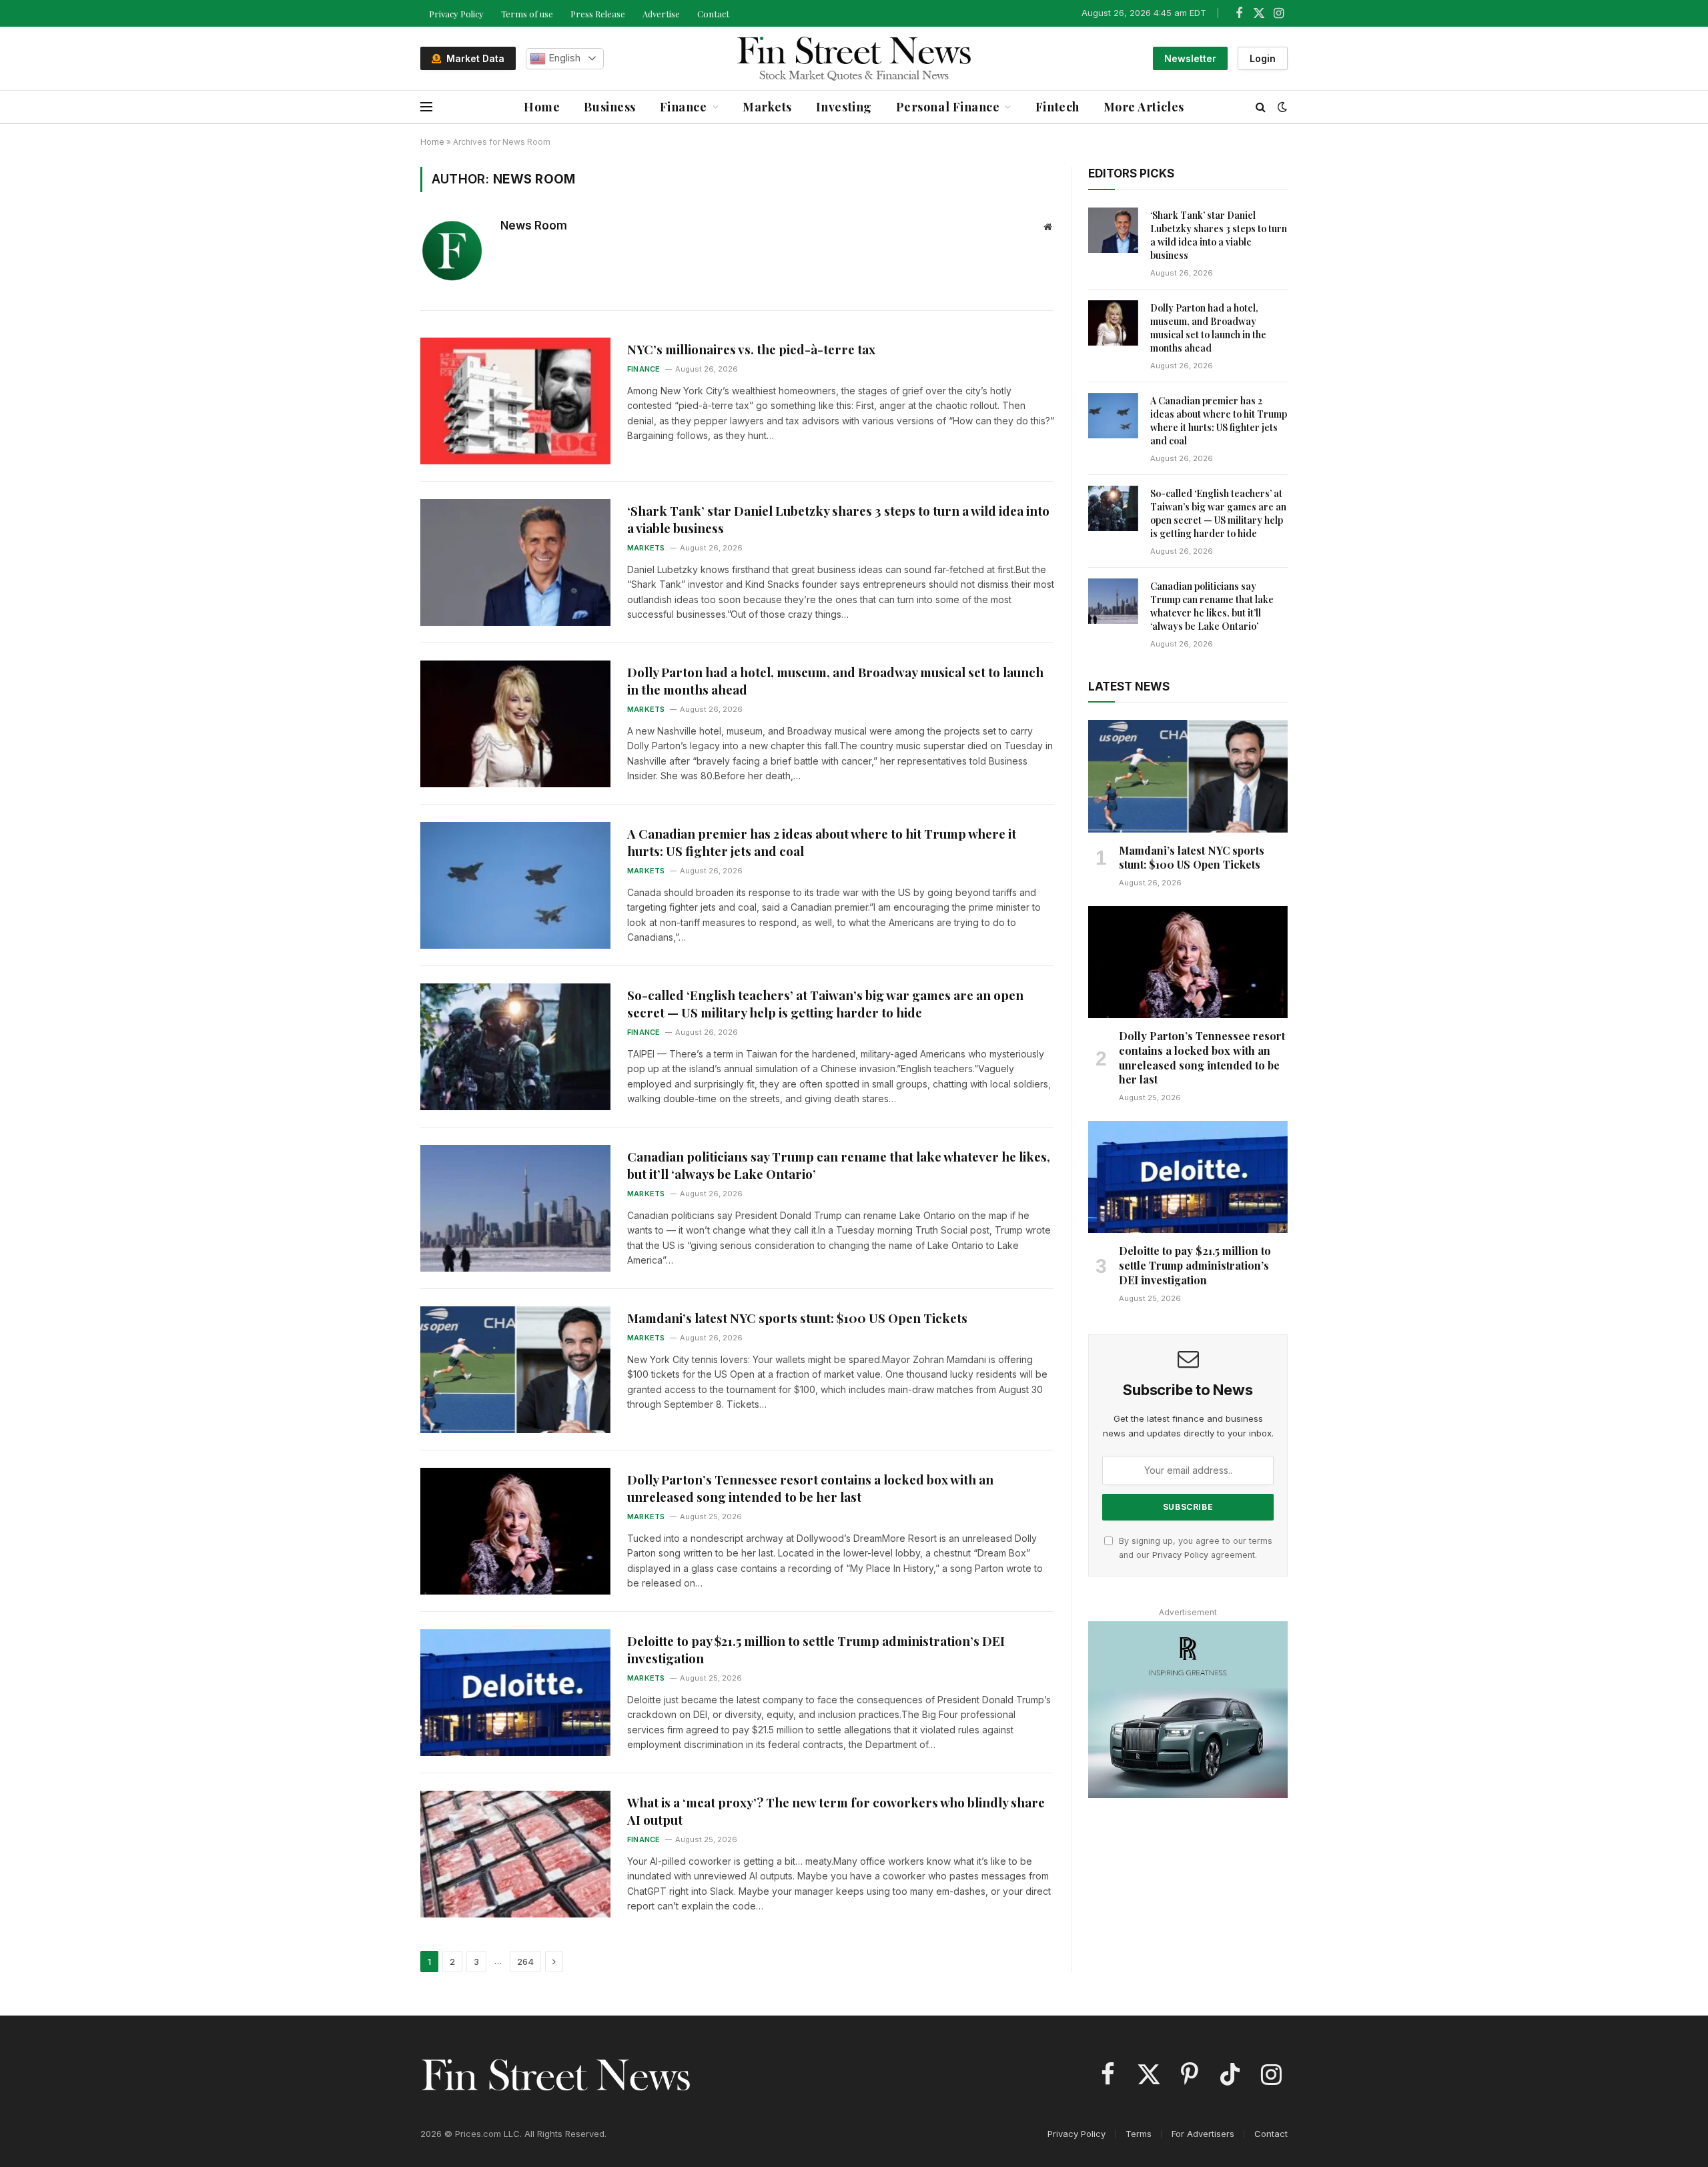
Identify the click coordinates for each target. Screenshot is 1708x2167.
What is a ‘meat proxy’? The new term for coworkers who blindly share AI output (836, 1811)
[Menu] (426, 107)
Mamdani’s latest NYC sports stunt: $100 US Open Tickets (797, 1318)
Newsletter (1190, 58)
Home (542, 107)
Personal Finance (948, 107)
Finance (684, 107)
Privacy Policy (456, 14)
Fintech (1057, 107)
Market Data (473, 58)
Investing (844, 107)
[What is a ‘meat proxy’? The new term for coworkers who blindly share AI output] (515, 1854)
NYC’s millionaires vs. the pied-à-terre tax (751, 349)
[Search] (1261, 107)
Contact (713, 14)
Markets (767, 107)
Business (609, 107)
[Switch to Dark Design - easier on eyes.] (1281, 107)
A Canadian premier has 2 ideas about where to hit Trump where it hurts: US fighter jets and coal (822, 842)
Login (1263, 58)
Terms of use (527, 14)
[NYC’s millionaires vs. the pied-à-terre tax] (515, 401)
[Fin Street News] (854, 59)
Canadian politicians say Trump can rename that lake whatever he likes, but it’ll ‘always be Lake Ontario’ (839, 1165)
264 (525, 1962)
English (563, 58)
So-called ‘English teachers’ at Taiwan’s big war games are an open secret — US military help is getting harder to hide (825, 1004)
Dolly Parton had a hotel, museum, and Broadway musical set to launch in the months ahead (835, 681)
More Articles (1144, 107)
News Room (534, 226)
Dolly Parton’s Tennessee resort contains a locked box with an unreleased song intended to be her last (810, 1488)
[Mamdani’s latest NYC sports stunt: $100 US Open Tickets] (515, 1370)
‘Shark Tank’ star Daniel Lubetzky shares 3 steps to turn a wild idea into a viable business (838, 519)
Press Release (598, 14)
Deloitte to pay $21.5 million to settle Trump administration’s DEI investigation (816, 1650)
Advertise (661, 14)
